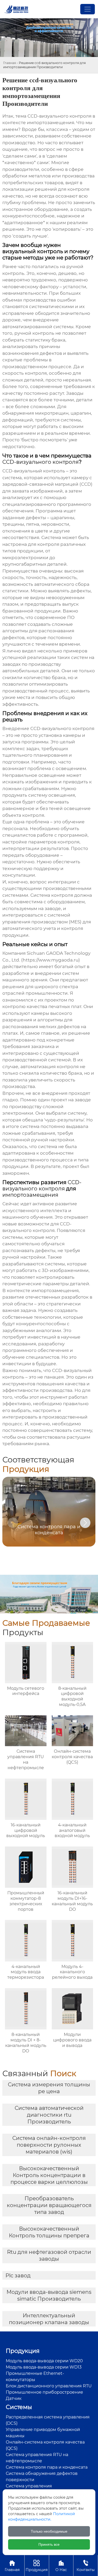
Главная (10, 63)
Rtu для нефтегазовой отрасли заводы (49, 2255)
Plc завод (18, 2276)
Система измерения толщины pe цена (49, 2088)
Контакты (86, 2566)
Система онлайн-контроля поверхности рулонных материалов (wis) (49, 2145)
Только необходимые (49, 2531)
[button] (85, 1523)
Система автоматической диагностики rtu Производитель (49, 2115)
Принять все (49, 2544)
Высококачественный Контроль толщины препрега (49, 2232)
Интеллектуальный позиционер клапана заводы (49, 2319)
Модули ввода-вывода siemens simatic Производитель (49, 2295)
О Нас (61, 2566)
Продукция (37, 2566)
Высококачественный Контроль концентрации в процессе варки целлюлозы (49, 2175)
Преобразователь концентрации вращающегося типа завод (49, 2205)
